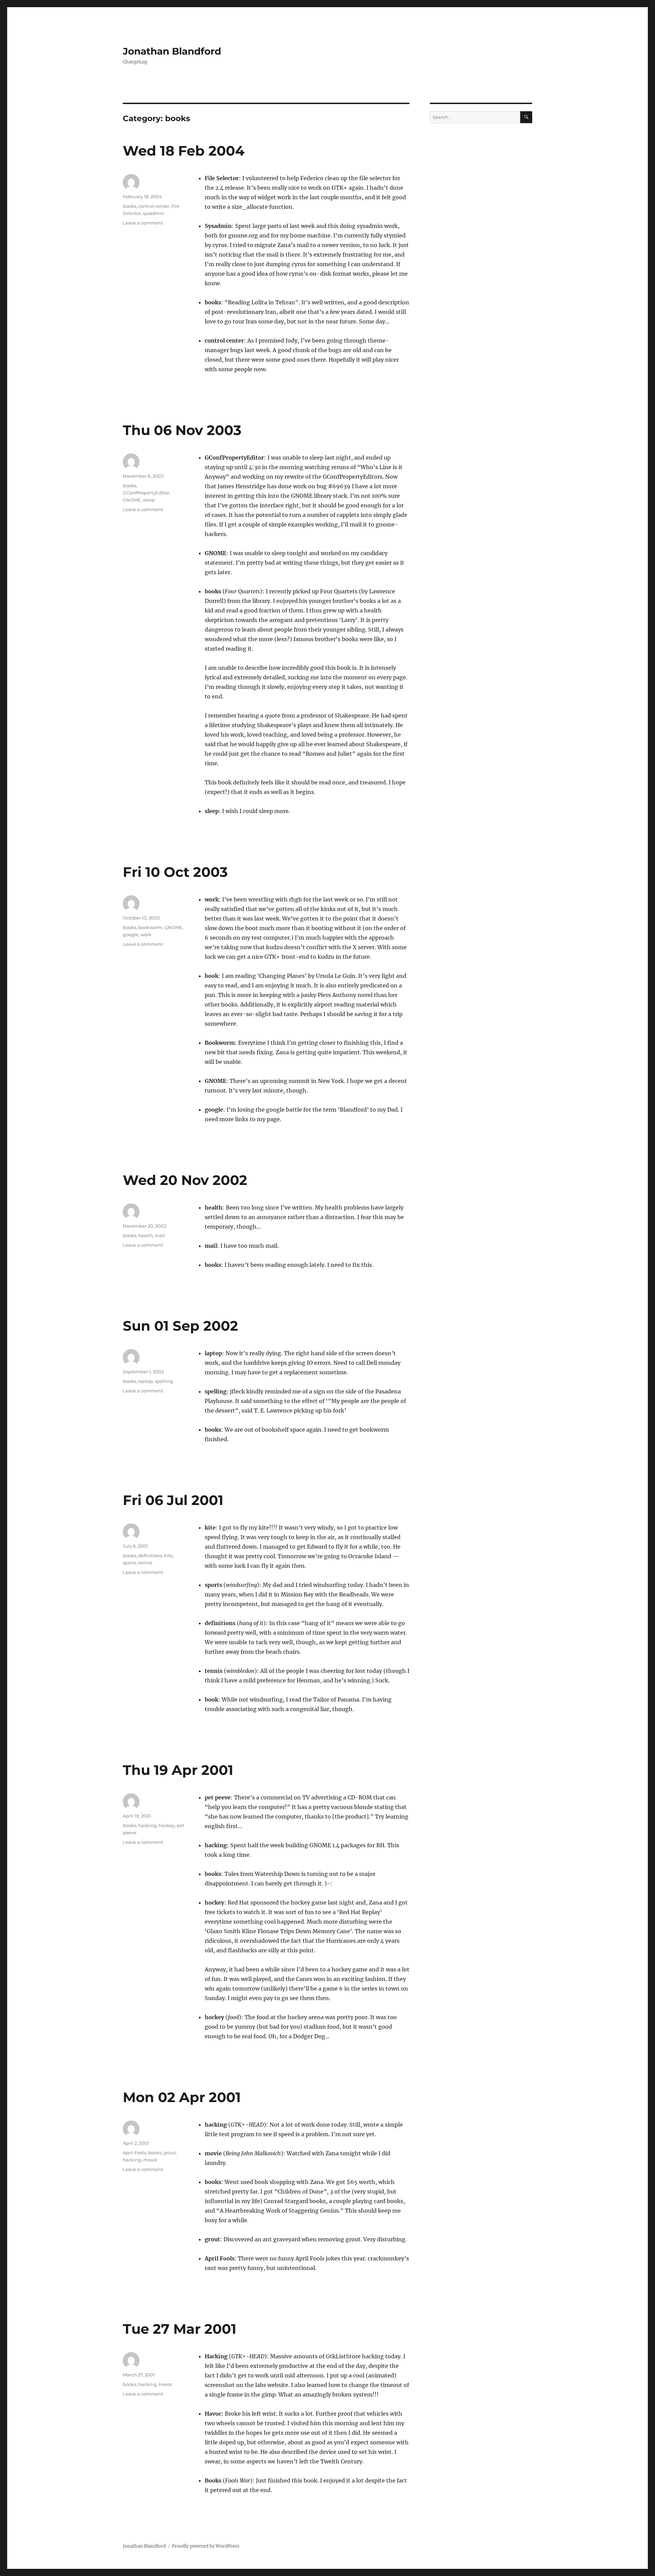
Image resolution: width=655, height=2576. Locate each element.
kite (168, 1555)
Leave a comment (143, 223)
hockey (167, 1825)
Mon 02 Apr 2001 (182, 2097)
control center (154, 206)
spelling (164, 1381)
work (146, 935)
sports (129, 1563)
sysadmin (154, 213)
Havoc (166, 2384)
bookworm (150, 927)
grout (170, 2153)
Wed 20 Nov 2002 (185, 1180)
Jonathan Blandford (172, 51)
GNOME (132, 500)
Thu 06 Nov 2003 (182, 430)
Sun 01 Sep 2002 (180, 1326)
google (131, 935)
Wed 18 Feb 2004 (184, 151)
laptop (145, 1381)
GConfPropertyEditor (146, 493)
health (145, 1235)
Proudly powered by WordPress (206, 2546)
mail (160, 1235)
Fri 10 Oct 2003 (175, 872)
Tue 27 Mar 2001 (180, 2329)
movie (150, 2160)
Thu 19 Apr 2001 (178, 1770)
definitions (150, 1555)
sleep (149, 500)
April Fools (134, 2153)
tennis (145, 1563)
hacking (147, 1825)
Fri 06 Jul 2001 (173, 1500)
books (129, 206)
